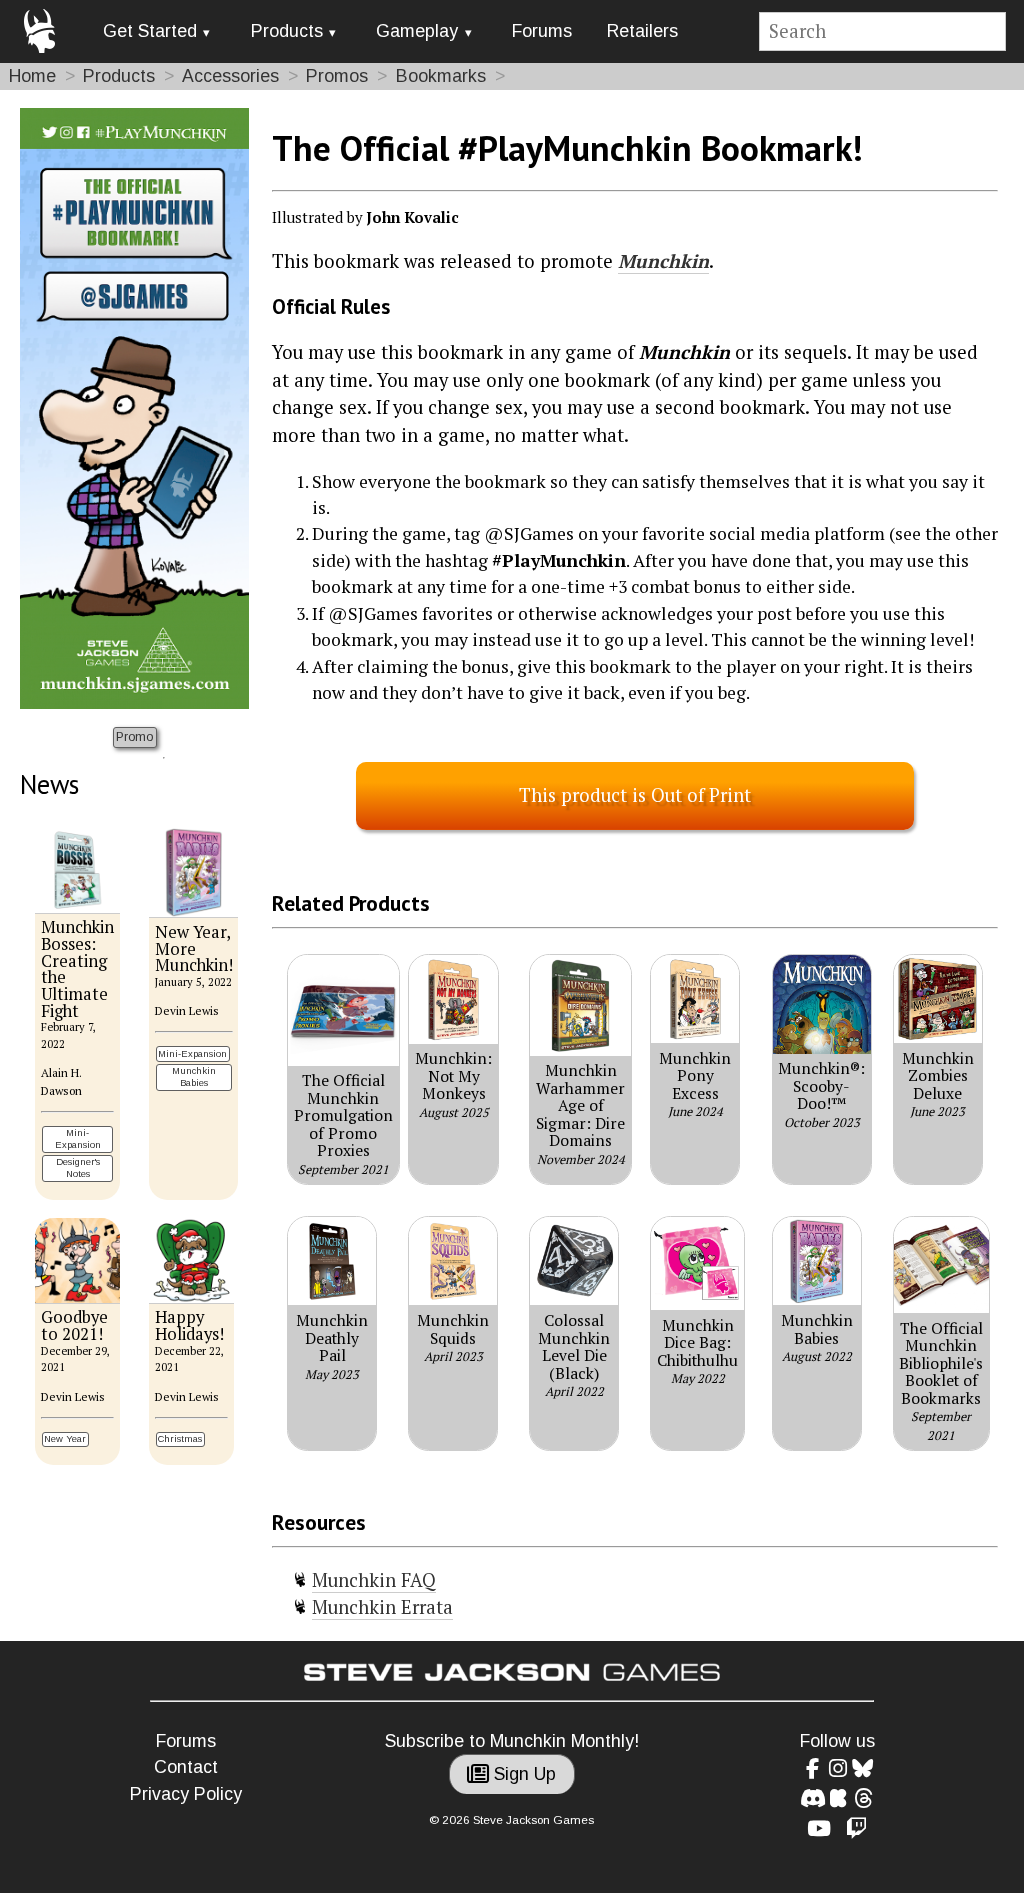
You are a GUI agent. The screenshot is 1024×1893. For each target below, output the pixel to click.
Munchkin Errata (382, 1607)
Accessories (230, 76)
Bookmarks (441, 76)
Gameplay (417, 31)
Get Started (150, 31)
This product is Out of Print (635, 795)
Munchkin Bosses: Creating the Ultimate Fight (77, 968)
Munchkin (663, 261)
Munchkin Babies (194, 1076)
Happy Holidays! (189, 1325)
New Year (65, 1438)
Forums (542, 31)
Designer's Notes (78, 1167)
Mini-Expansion (78, 1138)
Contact (186, 1767)
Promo (134, 737)
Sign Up (522, 1774)
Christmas (180, 1438)
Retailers (642, 31)
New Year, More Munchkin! (194, 948)
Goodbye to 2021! (74, 1325)
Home (32, 76)
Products (287, 31)
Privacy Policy (186, 1794)
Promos (337, 76)
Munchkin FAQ (374, 1580)
